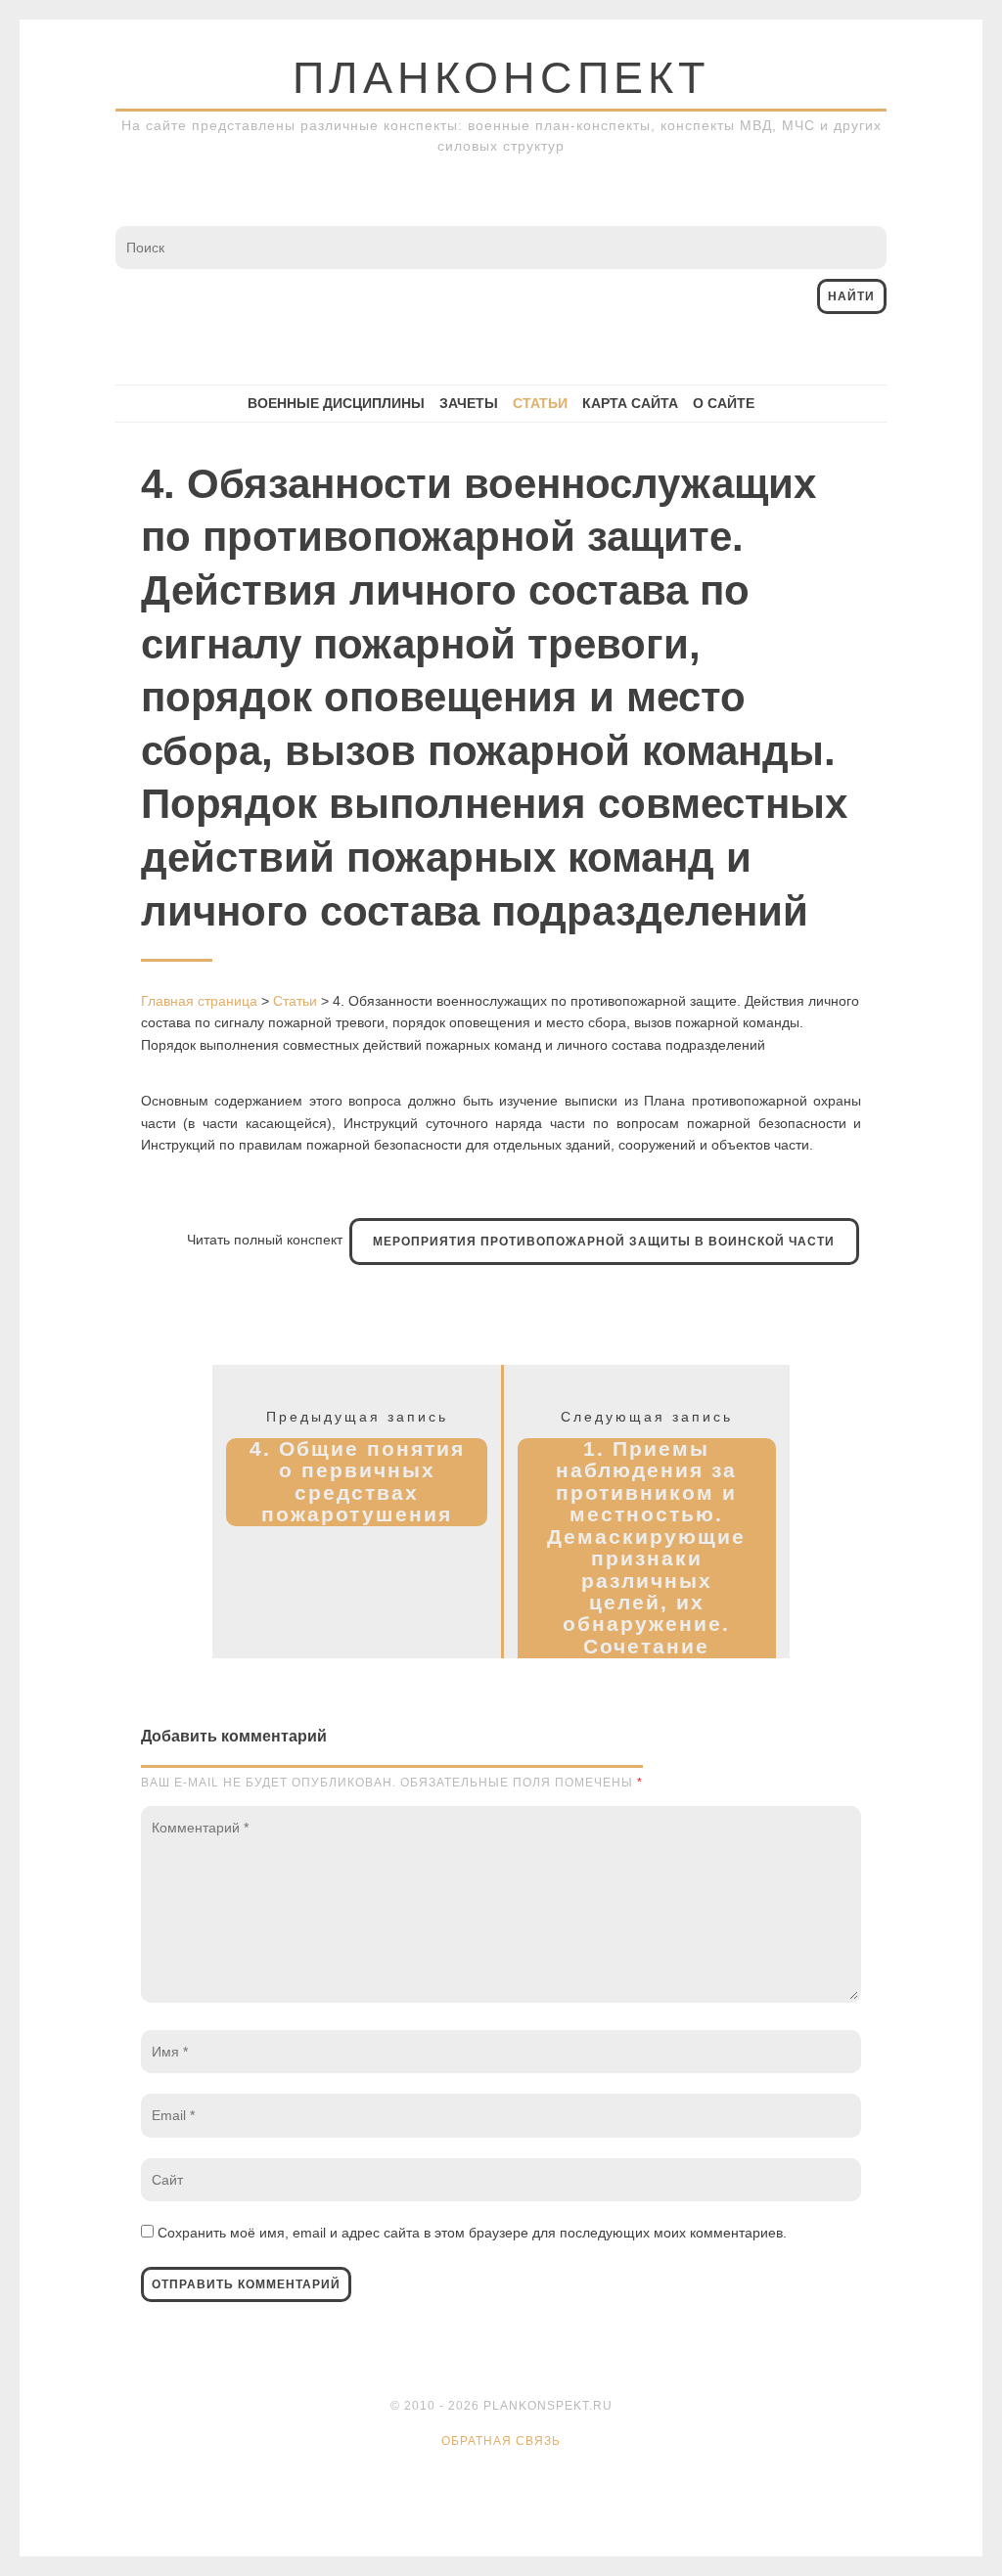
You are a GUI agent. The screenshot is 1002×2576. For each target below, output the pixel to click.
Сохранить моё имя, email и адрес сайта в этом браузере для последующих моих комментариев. (472, 2233)
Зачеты (469, 403)
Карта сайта (630, 403)
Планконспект (501, 78)
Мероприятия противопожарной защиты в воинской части (604, 1242)
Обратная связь (501, 2441)
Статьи (540, 403)
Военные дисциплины (336, 403)
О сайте (724, 403)
